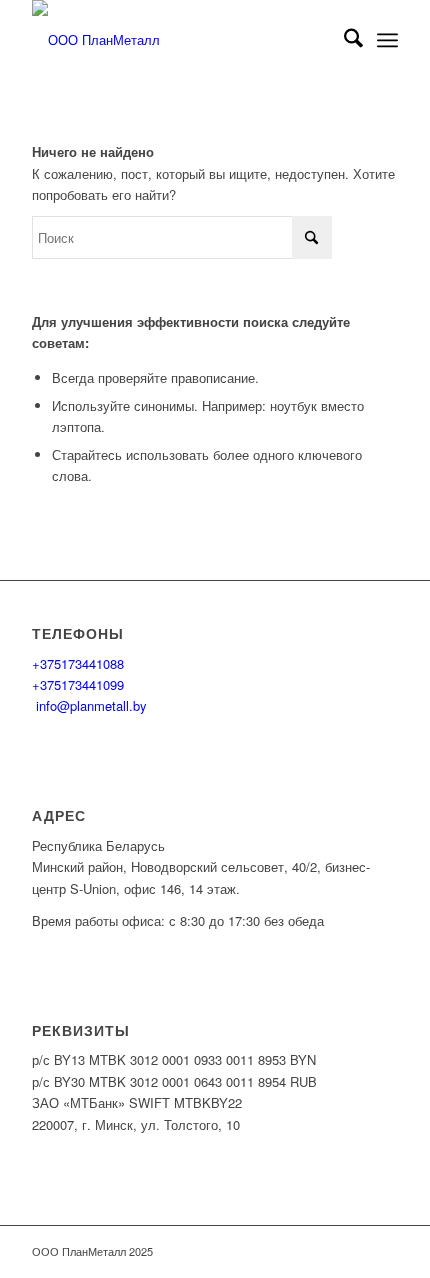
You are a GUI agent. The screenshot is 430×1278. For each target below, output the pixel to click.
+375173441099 (78, 684)
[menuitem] (343, 40)
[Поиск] (343, 40)
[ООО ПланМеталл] (178, 40)
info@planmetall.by (89, 705)
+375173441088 (78, 663)
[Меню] (387, 40)
